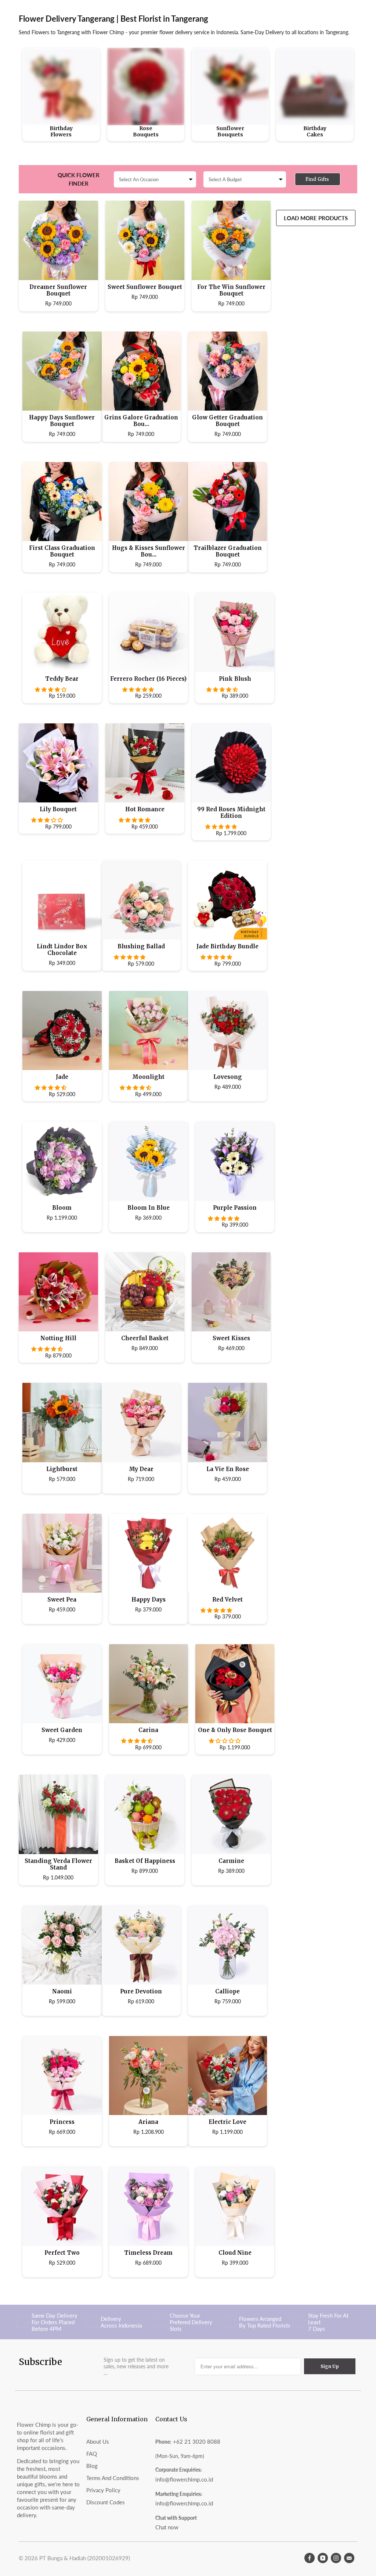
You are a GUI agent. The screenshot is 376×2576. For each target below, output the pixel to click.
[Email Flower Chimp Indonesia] (349, 2558)
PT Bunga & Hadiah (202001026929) (85, 2558)
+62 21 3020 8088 (197, 2441)
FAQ (92, 2454)
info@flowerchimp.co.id (184, 2479)
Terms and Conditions (113, 2478)
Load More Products (316, 218)
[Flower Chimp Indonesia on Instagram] (336, 2558)
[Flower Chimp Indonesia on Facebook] (310, 2558)
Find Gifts (317, 179)
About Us (98, 2441)
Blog (92, 2466)
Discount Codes (106, 2502)
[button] (51, 689)
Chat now (167, 2527)
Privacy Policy (103, 2490)
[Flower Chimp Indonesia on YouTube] (323, 2558)
